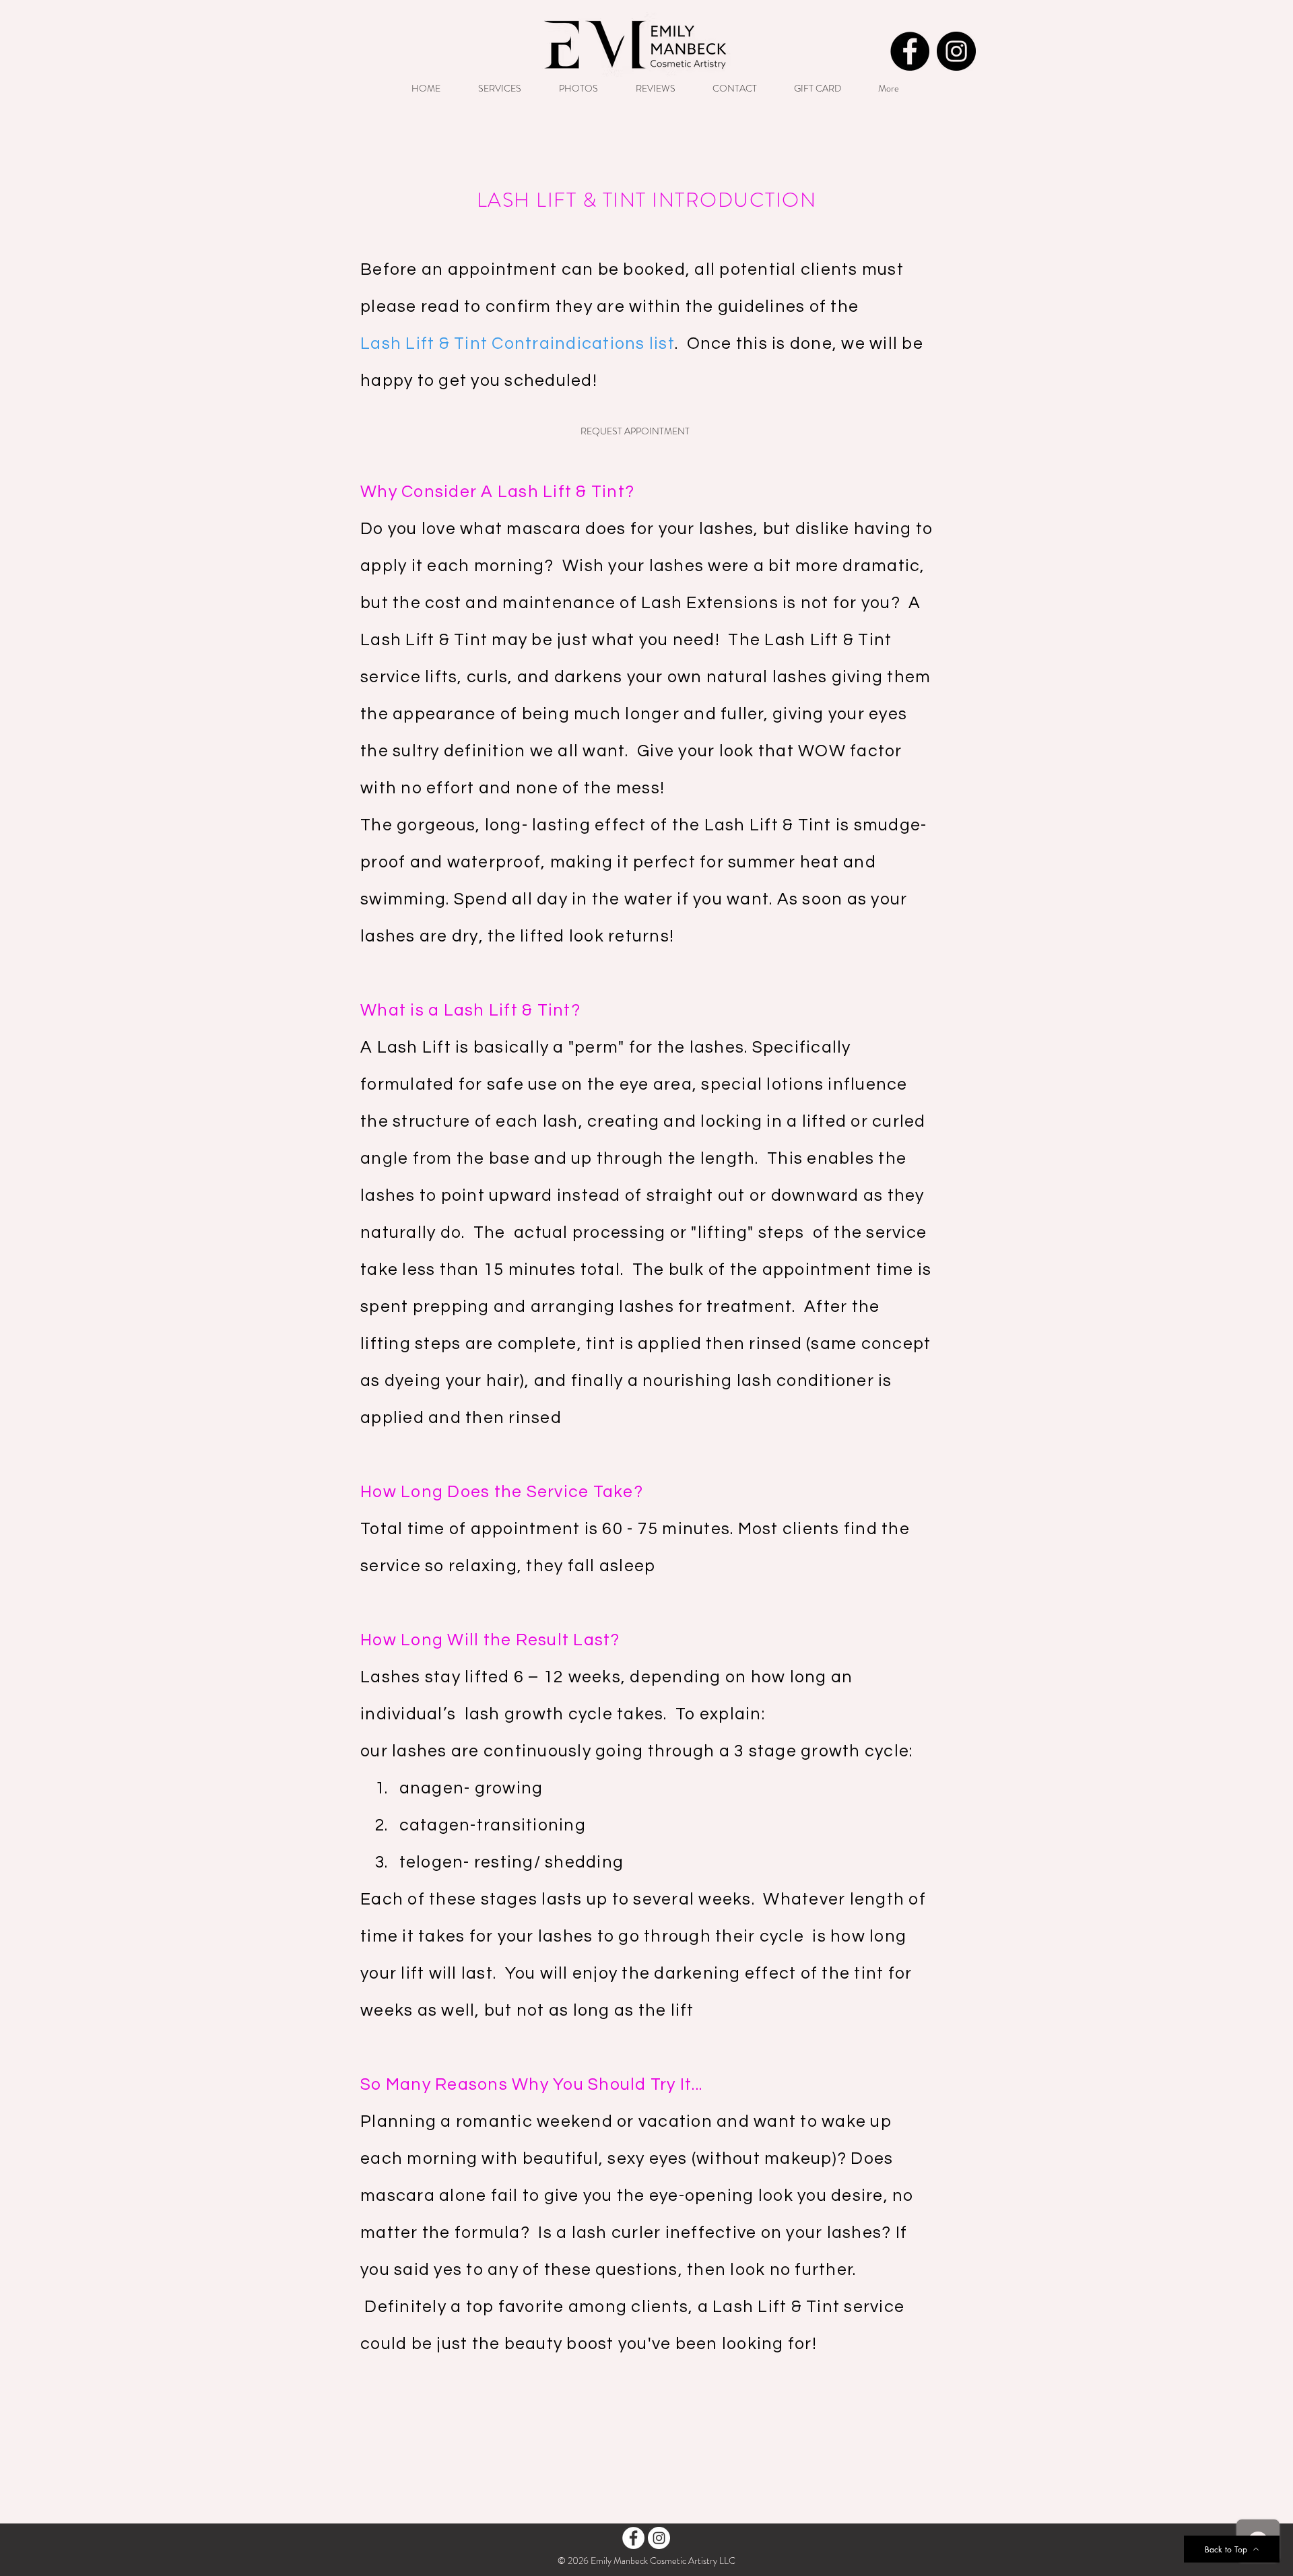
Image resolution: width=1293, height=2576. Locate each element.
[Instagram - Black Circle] (956, 51)
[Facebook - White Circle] (633, 2538)
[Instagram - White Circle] (659, 2538)
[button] (635, 432)
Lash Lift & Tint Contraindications (503, 343)
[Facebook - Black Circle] (910, 51)
